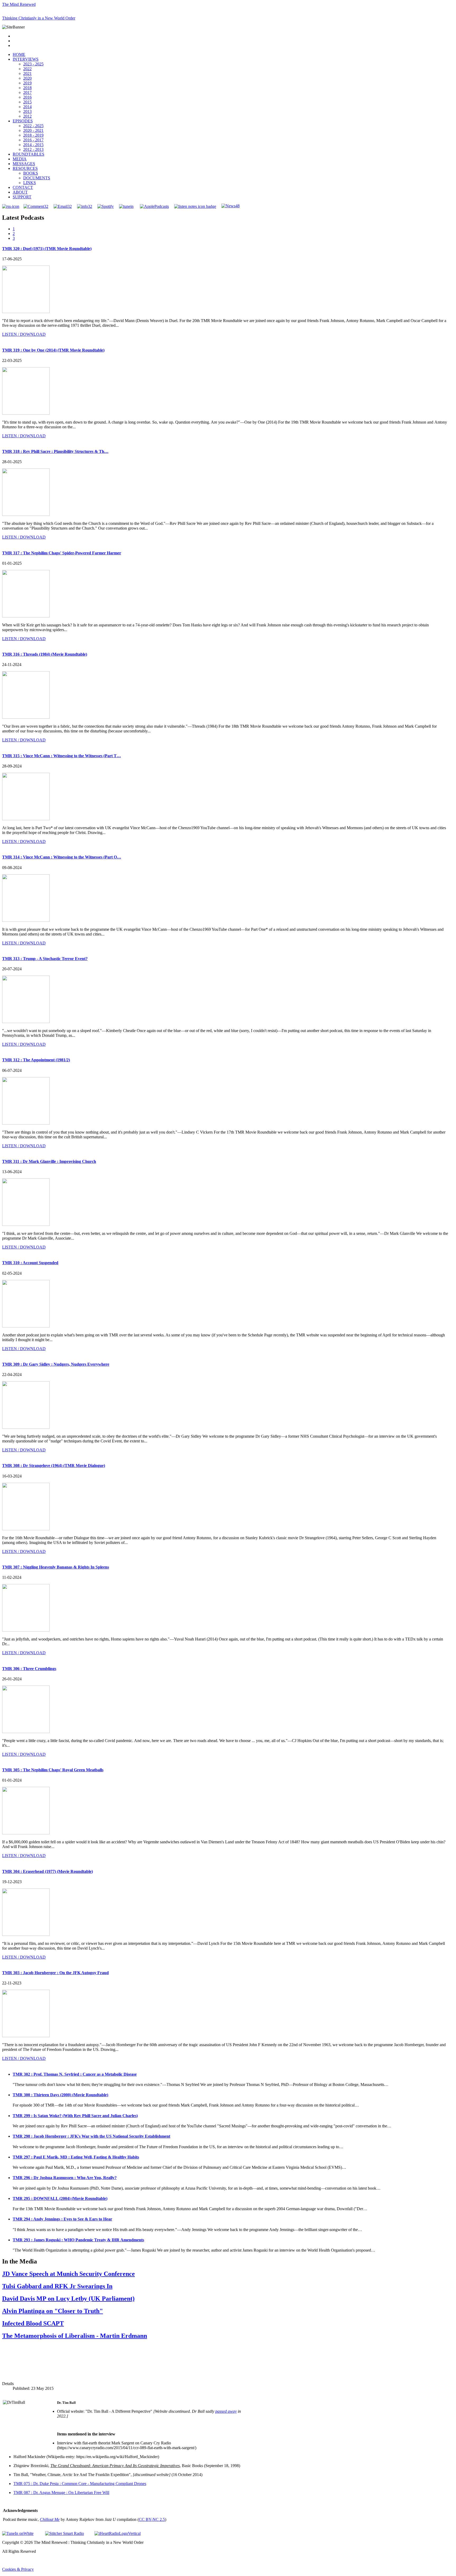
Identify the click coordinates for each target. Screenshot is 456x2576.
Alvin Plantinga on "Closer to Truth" (53, 2311)
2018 (27, 88)
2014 (27, 107)
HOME (19, 54)
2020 (27, 78)
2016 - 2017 (33, 140)
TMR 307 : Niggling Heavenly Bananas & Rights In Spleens (56, 1567)
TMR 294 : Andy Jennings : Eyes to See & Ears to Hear (62, 2219)
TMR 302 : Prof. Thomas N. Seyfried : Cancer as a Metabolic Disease (75, 2074)
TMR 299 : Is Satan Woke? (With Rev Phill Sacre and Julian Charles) (75, 2116)
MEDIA (20, 159)
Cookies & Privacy (18, 2569)
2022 (27, 69)
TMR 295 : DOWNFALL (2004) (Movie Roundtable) (60, 2198)
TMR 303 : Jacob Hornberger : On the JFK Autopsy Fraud (55, 1973)
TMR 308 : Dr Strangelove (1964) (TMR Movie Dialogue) (54, 1466)
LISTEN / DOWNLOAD (24, 334)
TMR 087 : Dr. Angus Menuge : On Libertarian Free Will (61, 2493)
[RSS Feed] (11, 206)
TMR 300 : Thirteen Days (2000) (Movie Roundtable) (60, 2095)
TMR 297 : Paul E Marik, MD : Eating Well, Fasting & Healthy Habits (76, 2157)
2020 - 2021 (33, 130)
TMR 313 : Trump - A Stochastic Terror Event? (45, 959)
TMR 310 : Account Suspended (30, 1263)
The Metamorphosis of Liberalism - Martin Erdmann (75, 2336)
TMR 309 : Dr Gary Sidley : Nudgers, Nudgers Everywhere (56, 1364)
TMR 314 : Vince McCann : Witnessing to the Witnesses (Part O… (62, 857)
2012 (27, 116)
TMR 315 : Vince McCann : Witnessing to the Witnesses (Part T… (61, 756)
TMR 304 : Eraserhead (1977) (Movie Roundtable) (47, 1871)
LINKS (30, 183)
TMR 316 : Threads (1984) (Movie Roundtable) (45, 654)
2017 (27, 92)
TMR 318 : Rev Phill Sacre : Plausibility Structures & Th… (55, 451)
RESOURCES (25, 168)
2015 (27, 102)
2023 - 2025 (33, 64)
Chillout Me (50, 2519)
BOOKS (31, 173)
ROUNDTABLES (28, 154)
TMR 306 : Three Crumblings (29, 1669)
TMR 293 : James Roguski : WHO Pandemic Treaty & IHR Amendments (78, 2240)
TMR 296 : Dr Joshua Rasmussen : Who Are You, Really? (65, 2178)
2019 (27, 83)
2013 (27, 111)
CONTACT (23, 187)
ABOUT (20, 192)
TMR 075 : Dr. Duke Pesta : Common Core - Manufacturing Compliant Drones (80, 2484)
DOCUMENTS (37, 178)
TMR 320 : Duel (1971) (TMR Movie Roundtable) (47, 249)
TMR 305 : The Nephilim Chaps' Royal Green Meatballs (53, 1770)
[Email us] (63, 206)
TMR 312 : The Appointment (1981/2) (36, 1060)
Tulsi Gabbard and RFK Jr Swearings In (57, 2286)
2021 (27, 73)
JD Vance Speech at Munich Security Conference (68, 2274)
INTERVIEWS (26, 59)
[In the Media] (231, 206)
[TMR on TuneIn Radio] (126, 206)
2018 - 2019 (33, 135)
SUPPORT (22, 197)
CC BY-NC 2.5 (152, 2519)
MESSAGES (24, 164)
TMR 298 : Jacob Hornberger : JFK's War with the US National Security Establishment (91, 2136)
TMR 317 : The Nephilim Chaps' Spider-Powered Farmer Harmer (62, 553)
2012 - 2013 (33, 149)
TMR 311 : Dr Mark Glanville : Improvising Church (49, 1161)
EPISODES (23, 121)
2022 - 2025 (33, 126)
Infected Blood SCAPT (33, 2323)
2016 (27, 97)
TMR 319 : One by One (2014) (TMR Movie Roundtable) (53, 350)
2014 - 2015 (33, 145)
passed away (226, 2411)
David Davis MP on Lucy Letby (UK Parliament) (68, 2299)
